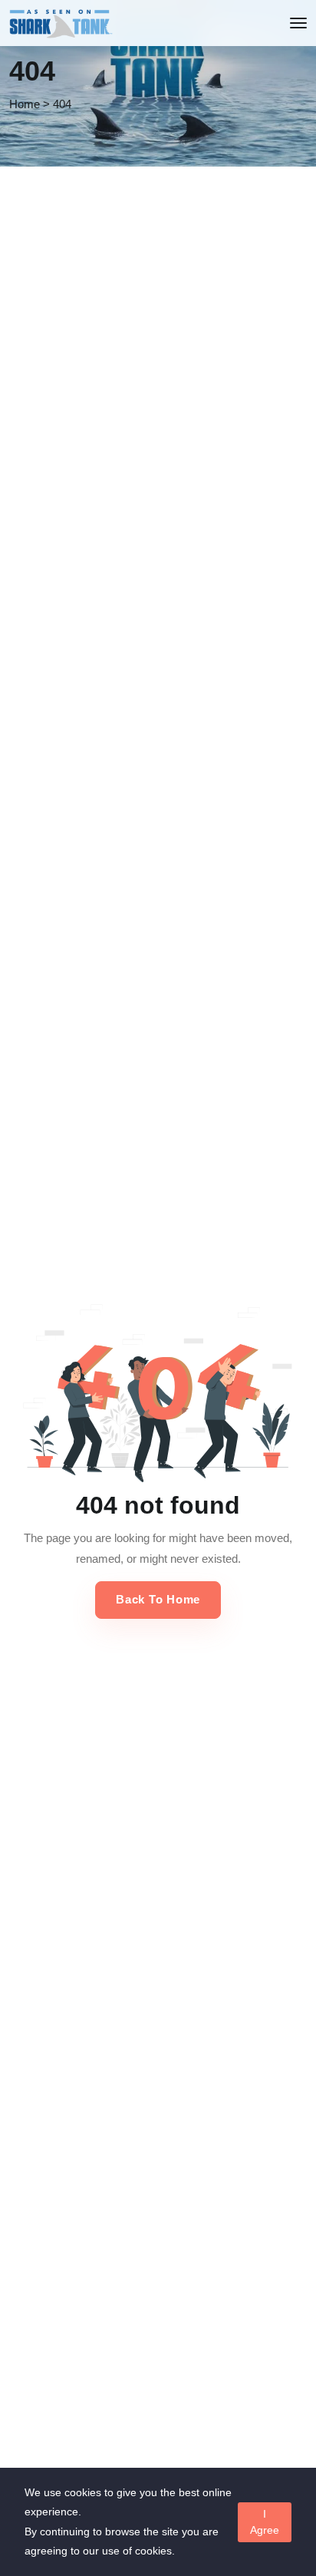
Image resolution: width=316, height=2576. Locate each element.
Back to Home (158, 1599)
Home (25, 104)
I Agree (265, 2522)
